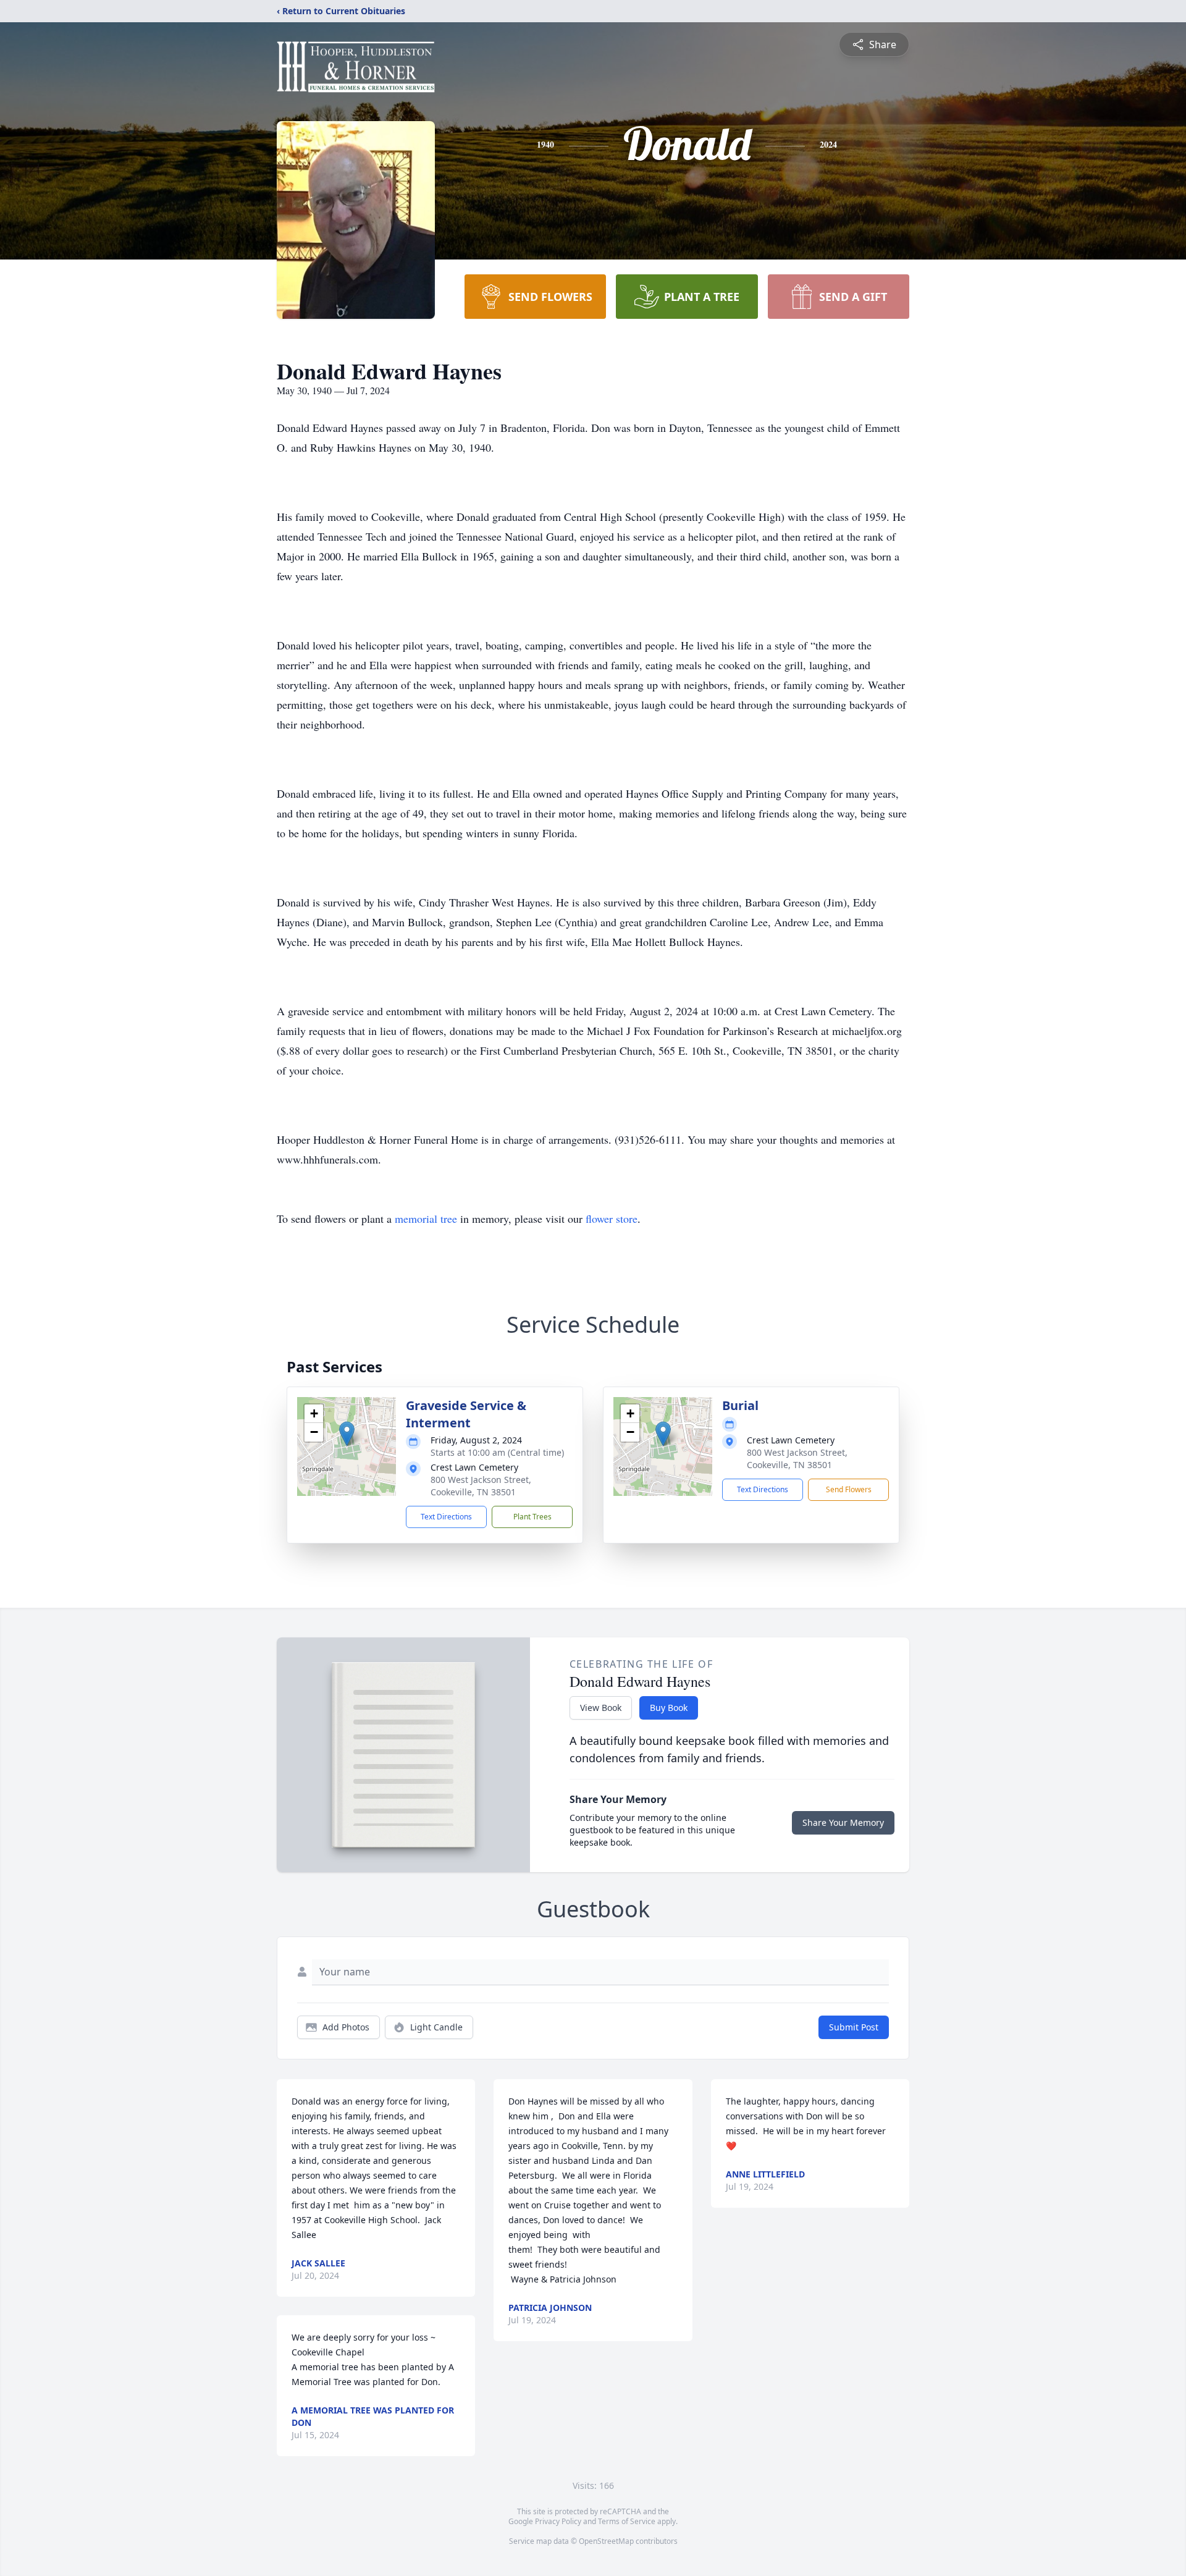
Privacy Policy (558, 2521)
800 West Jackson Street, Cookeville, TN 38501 (481, 1486)
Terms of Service (627, 2521)
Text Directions (446, 1517)
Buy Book (669, 1708)
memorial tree (426, 1218)
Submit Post (854, 2027)
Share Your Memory (843, 1822)
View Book (601, 1708)
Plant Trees (532, 1517)
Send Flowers (849, 1489)
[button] (347, 1434)
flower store (612, 1218)
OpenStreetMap (606, 2541)
